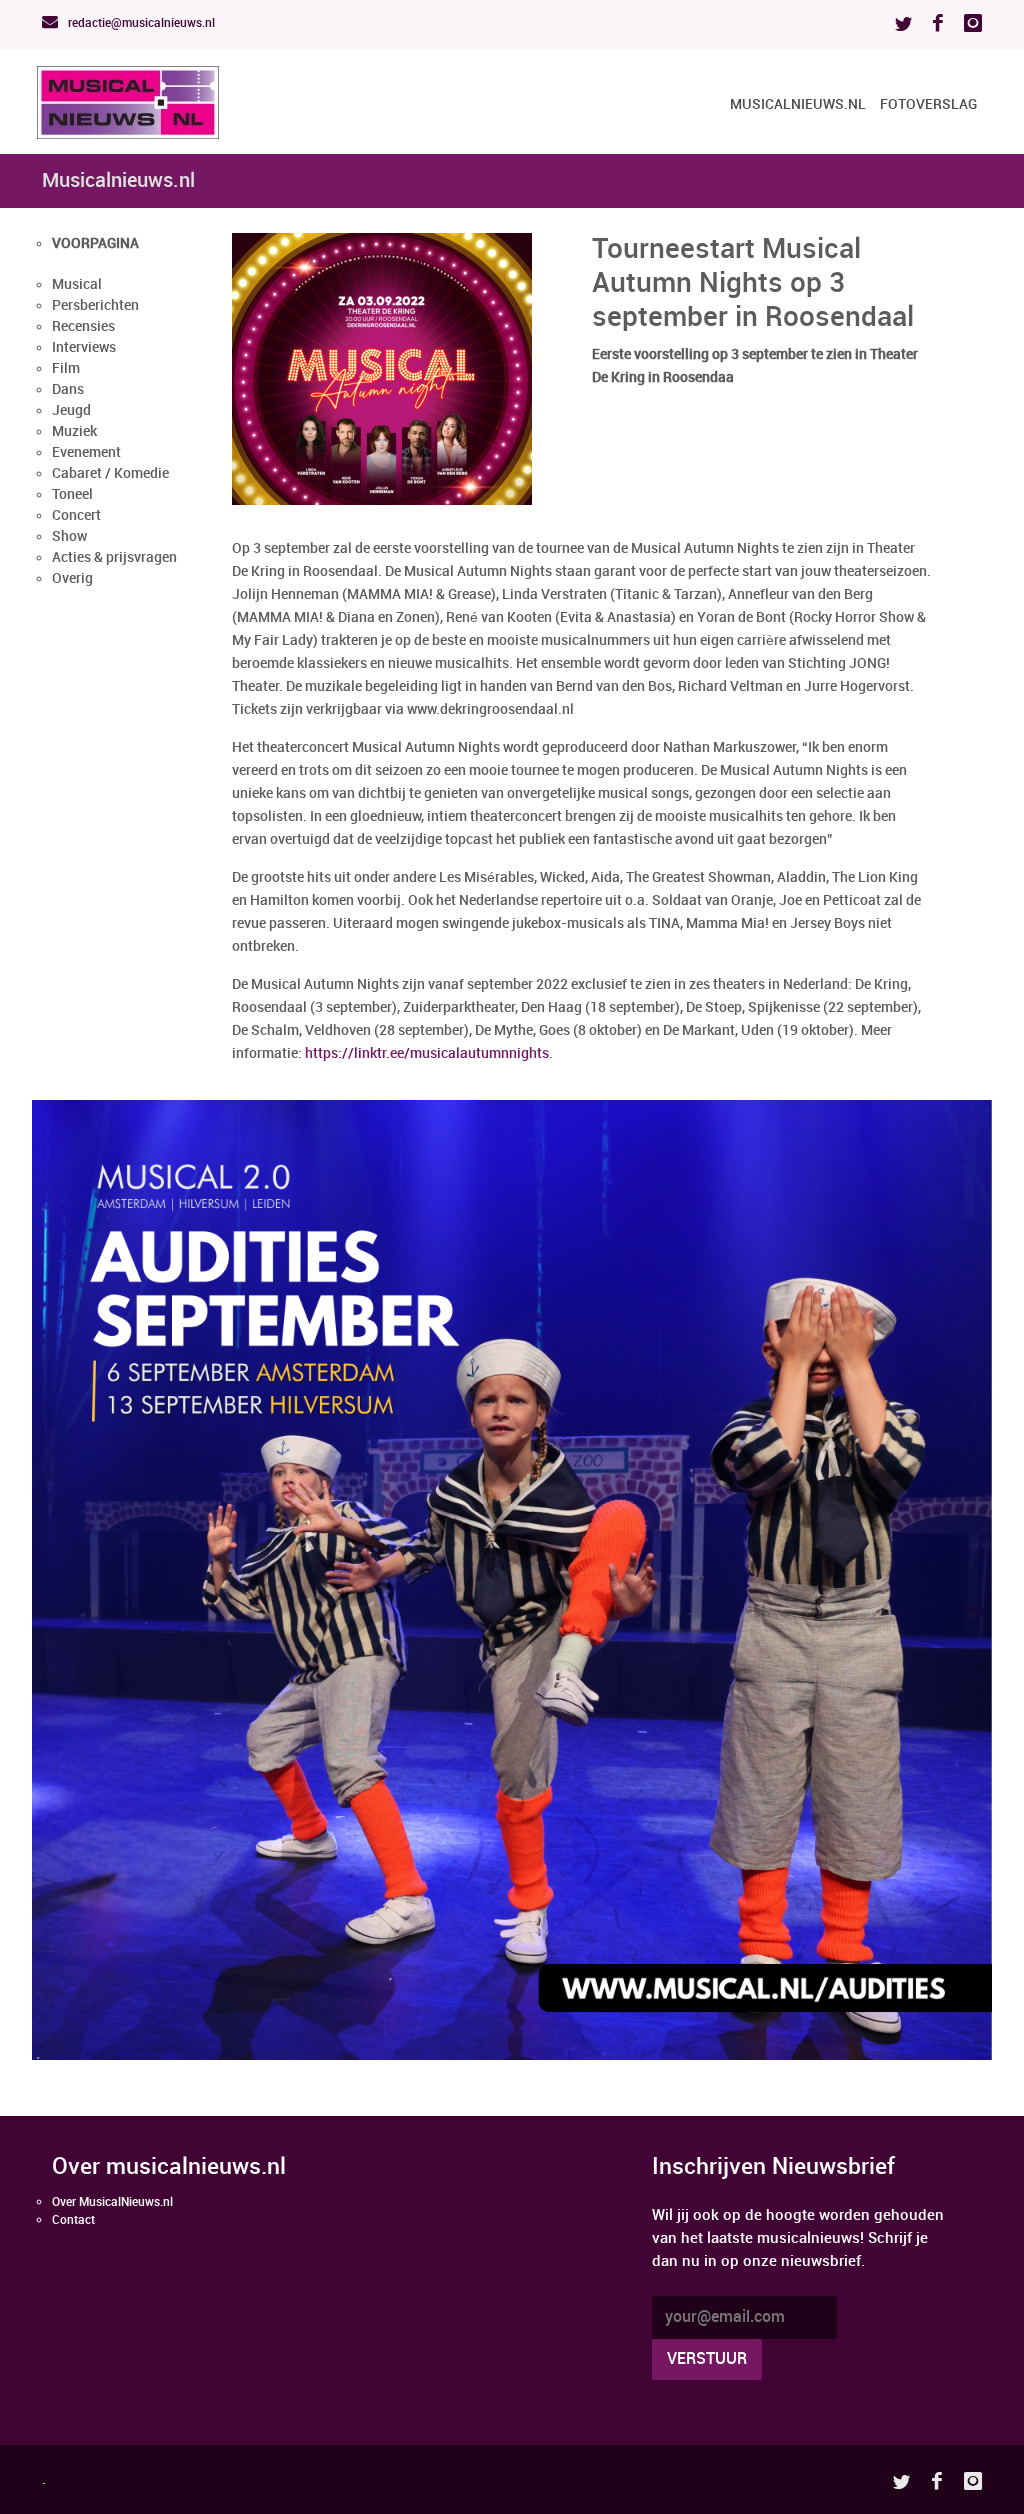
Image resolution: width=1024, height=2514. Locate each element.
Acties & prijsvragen (114, 557)
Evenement (86, 452)
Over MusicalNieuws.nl (112, 2202)
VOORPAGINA (95, 243)
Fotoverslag (928, 104)
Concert (76, 515)
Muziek (74, 431)
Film (66, 368)
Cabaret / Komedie (110, 473)
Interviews (84, 347)
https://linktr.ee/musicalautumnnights (427, 1053)
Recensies (83, 326)
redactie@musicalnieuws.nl (140, 23)
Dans (68, 389)
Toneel (72, 494)
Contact (73, 2220)
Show (69, 536)
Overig (72, 578)
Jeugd (71, 410)
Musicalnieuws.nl (798, 104)
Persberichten (95, 305)
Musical (77, 284)
